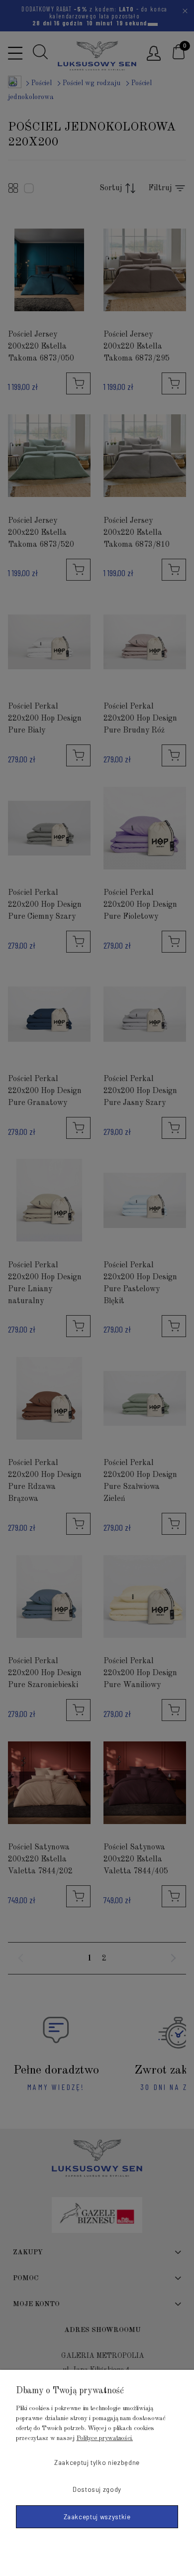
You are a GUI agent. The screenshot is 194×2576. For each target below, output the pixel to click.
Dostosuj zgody (97, 2489)
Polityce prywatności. (105, 2438)
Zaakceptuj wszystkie (97, 2517)
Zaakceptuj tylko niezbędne (97, 2462)
